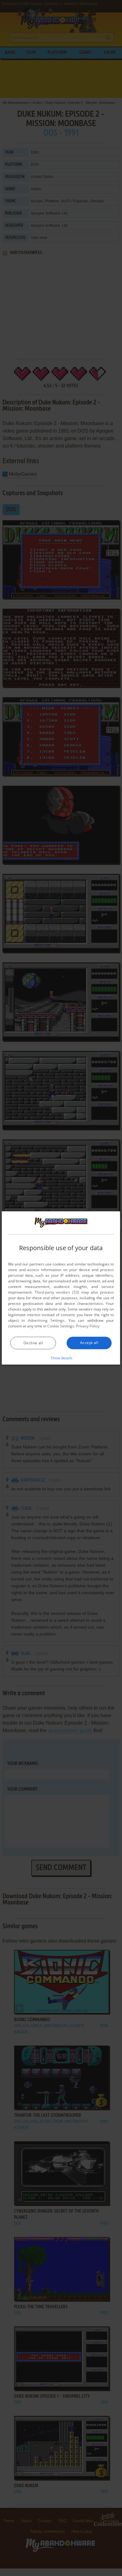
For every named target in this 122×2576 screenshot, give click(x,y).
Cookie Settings (61, 1326)
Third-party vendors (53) (57, 1292)
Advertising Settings (46, 1320)
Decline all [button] (33, 1343)
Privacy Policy (88, 1326)
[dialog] (61, 1288)
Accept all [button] (89, 1343)
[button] (61, 1358)
